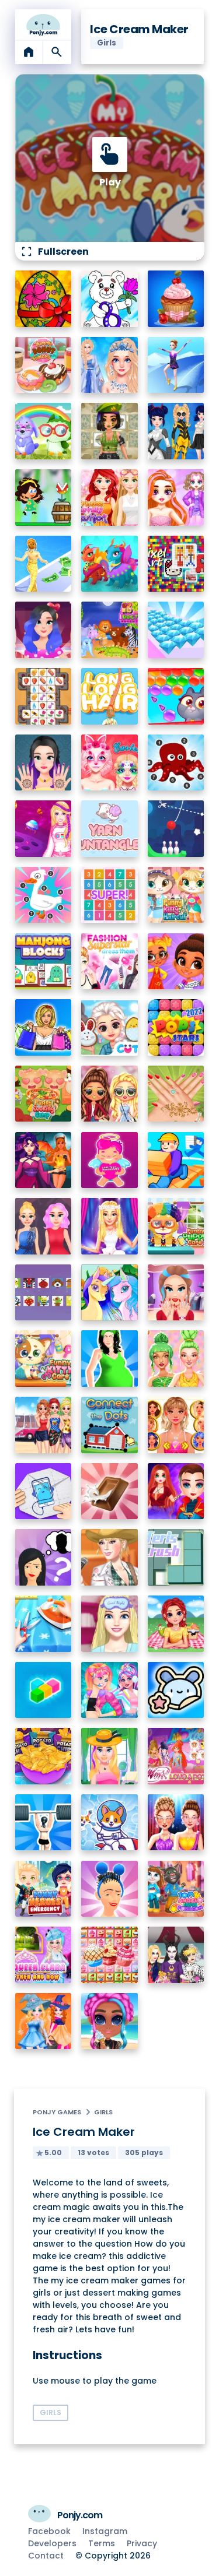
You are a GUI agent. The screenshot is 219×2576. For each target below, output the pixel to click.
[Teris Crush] (176, 1557)
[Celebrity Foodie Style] (176, 1359)
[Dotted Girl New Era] (176, 431)
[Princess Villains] (44, 1160)
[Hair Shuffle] (109, 1889)
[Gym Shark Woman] (44, 1823)
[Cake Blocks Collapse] (109, 1955)
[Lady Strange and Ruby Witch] (176, 1491)
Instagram (105, 2531)
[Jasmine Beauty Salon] (44, 763)
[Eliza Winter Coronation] (109, 365)
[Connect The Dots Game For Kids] (109, 1425)
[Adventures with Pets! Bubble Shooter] (176, 696)
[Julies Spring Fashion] (109, 1756)
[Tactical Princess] (109, 431)
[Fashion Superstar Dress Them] (109, 962)
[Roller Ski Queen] (176, 365)
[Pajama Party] (109, 1624)
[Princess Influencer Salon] (176, 1293)
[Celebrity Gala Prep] (176, 1823)
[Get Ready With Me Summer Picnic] (176, 1624)
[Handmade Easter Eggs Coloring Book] (44, 299)
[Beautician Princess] (176, 1425)
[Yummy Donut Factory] (44, 365)
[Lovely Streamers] (109, 1690)
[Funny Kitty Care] (44, 1359)
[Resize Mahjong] (44, 962)
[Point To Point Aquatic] (176, 763)
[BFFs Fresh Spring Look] (109, 1094)
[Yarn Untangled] (109, 829)
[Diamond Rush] (176, 630)
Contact (46, 2556)
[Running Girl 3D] (176, 1160)
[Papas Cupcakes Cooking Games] (176, 299)
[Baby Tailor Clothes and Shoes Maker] (44, 1624)
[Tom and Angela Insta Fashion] (176, 1889)
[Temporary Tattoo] (176, 1690)
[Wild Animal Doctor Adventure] (109, 630)
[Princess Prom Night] (44, 1226)
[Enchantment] (176, 962)
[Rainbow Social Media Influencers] (176, 498)
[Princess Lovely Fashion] (109, 498)
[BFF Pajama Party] (176, 1955)
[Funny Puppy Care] (176, 1226)
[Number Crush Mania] (109, 895)
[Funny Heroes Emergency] (44, 1889)
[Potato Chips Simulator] (44, 1756)
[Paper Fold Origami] (44, 1491)
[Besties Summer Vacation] (44, 1425)
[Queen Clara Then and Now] (44, 1955)
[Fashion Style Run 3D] (44, 564)
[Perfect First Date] (44, 630)
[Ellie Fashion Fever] (109, 1226)
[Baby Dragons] (109, 564)
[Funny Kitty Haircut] (176, 895)
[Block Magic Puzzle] (44, 1690)
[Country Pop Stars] (109, 1557)
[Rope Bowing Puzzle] (176, 829)
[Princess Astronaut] (44, 829)
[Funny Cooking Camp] (44, 1094)
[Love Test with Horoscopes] (109, 1160)
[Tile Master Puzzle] (44, 696)
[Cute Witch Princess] (44, 2021)
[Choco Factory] (109, 1491)
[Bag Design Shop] (44, 1027)
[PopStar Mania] (176, 1027)
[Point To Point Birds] (44, 895)
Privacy (142, 2543)
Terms (102, 2543)
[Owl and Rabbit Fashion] (44, 431)
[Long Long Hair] (109, 696)
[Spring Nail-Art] (176, 1094)
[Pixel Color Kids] (44, 1293)
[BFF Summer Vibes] (109, 2021)
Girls (103, 2112)
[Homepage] (44, 24)
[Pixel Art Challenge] (176, 564)
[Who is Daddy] (109, 1359)
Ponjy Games (57, 2112)
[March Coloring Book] (109, 299)
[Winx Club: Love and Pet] (176, 1756)
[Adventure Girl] (44, 498)
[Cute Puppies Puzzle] (109, 1823)
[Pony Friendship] (109, 1293)
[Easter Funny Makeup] (109, 763)
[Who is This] (44, 1557)
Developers (52, 2543)
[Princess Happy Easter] (109, 1027)
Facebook (49, 2531)
